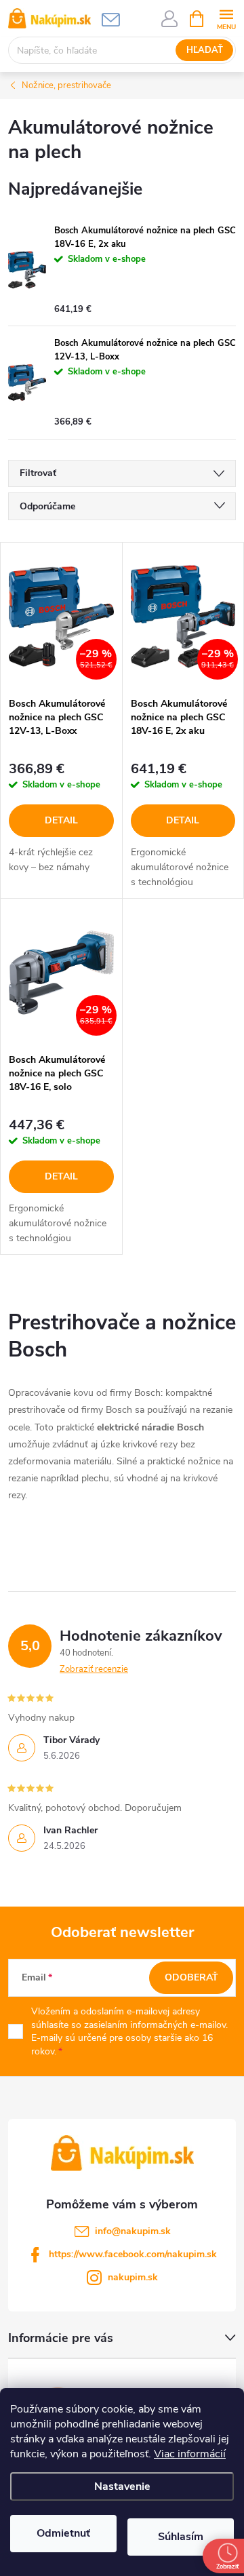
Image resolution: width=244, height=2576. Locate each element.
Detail (61, 820)
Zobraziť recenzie (94, 1669)
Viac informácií (190, 2454)
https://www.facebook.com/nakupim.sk (133, 2254)
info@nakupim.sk (133, 2231)
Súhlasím (181, 2537)
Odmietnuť (63, 2533)
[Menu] (226, 18)
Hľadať (205, 50)
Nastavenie (122, 2486)
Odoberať (191, 1977)
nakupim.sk (133, 2277)
